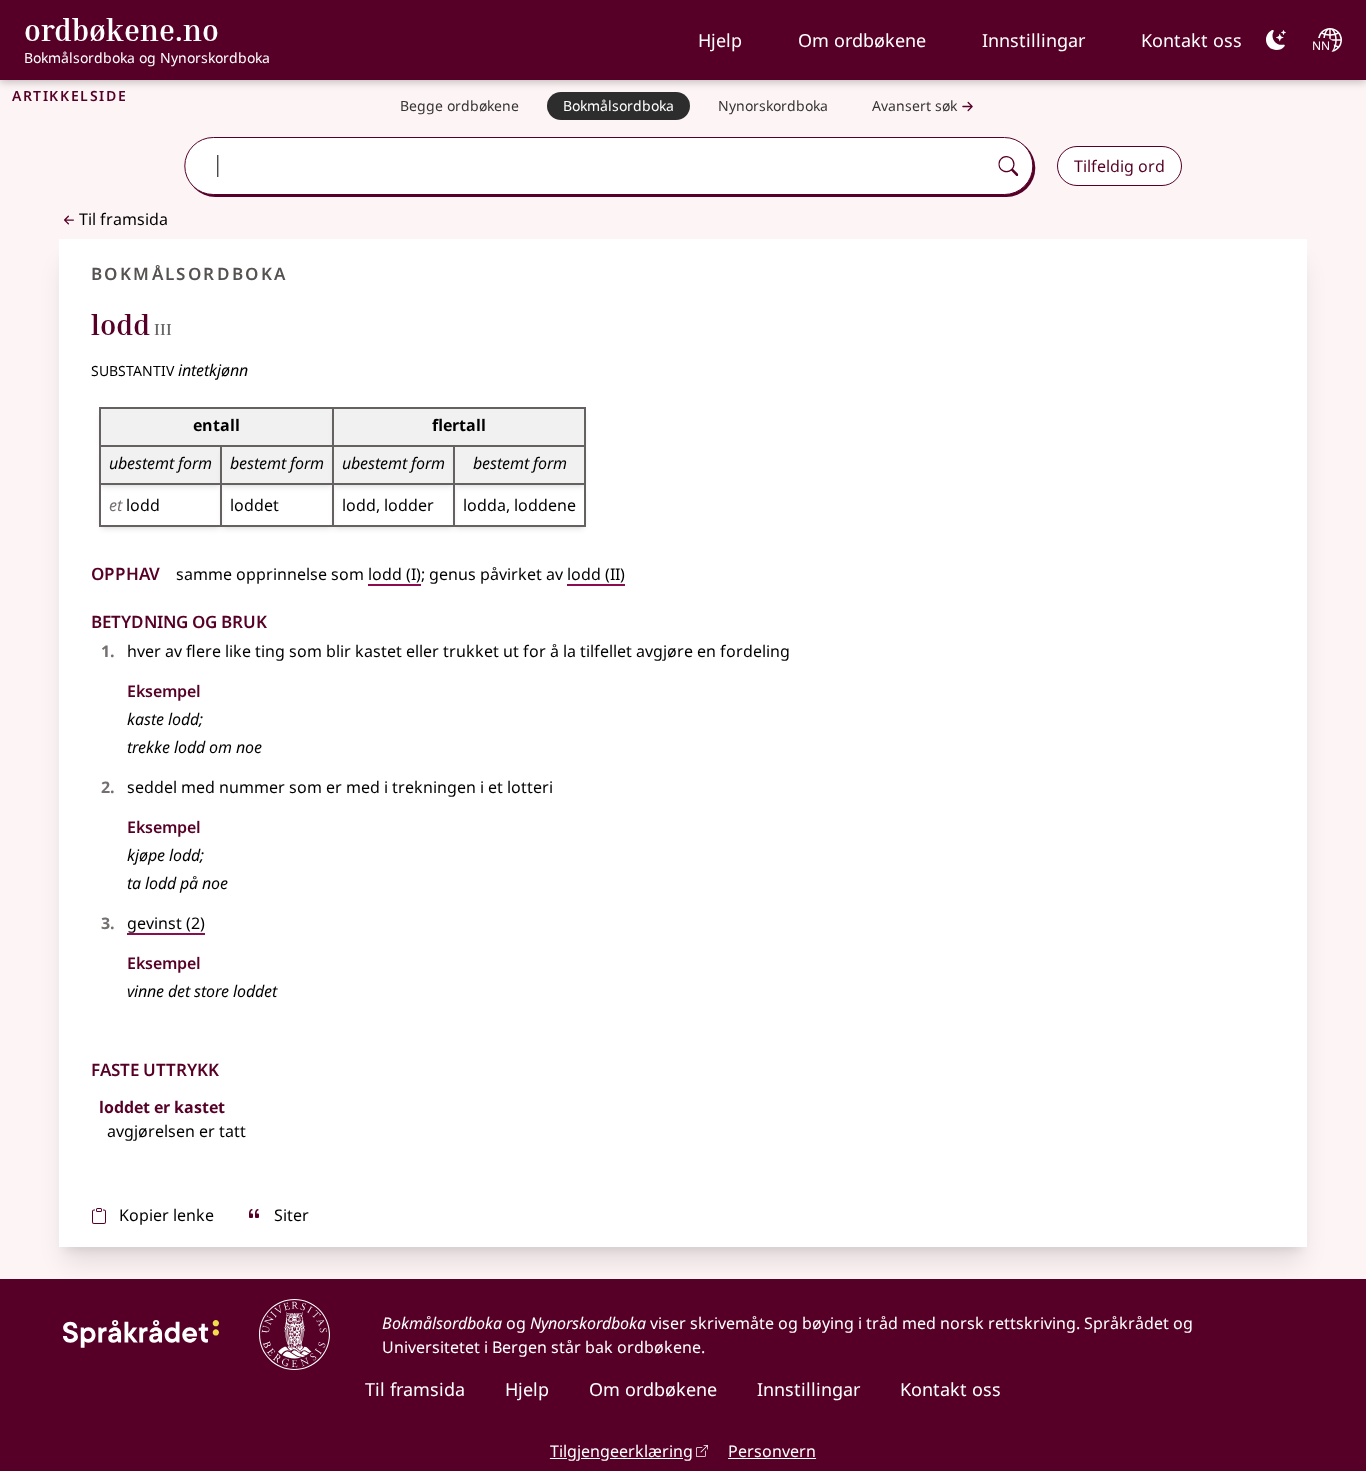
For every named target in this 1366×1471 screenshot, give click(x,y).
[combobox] (587, 166)
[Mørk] (1276, 40)
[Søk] (1008, 166)
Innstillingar (1033, 40)
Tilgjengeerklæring (621, 1451)
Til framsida (123, 219)
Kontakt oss (1191, 40)
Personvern (772, 1451)
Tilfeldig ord (1119, 166)
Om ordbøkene (862, 40)
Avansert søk (914, 105)
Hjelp (720, 40)
